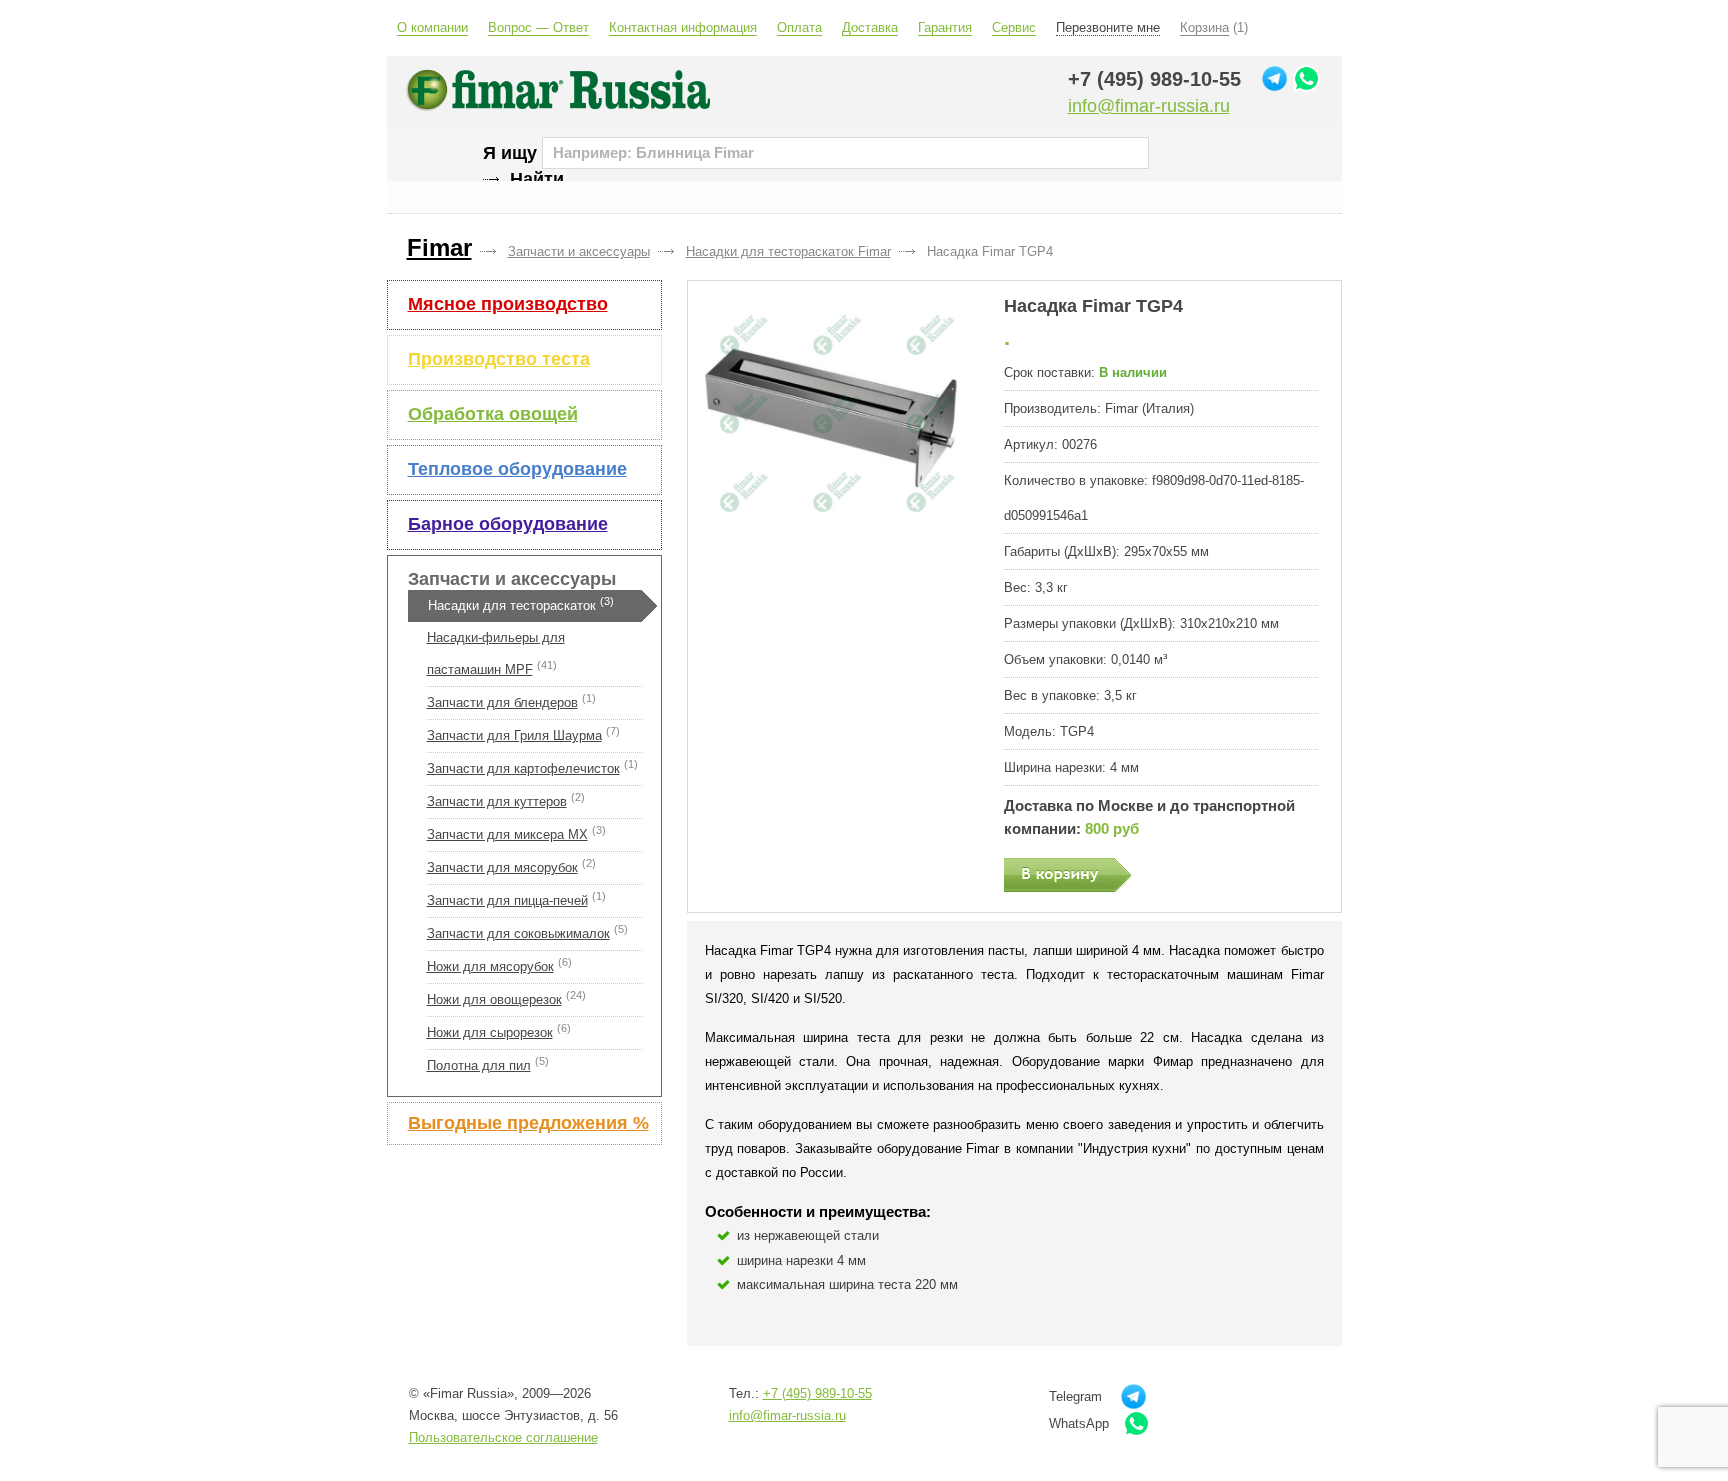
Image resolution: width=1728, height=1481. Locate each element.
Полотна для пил (479, 1065)
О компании (432, 27)
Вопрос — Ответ (538, 27)
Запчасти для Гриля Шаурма (514, 735)
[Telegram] (1274, 78)
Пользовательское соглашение (503, 1437)
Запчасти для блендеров (502, 702)
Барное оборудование (508, 524)
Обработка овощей (493, 414)
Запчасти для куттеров (497, 801)
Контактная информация (683, 27)
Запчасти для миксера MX (507, 834)
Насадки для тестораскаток (512, 605)
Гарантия (945, 27)
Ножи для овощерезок (494, 999)
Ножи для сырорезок (490, 1032)
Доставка (870, 27)
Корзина (1204, 27)
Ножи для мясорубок (490, 966)
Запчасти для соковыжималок (518, 933)
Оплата (799, 27)
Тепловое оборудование (517, 469)
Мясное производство (508, 304)
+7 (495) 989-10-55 (1154, 79)
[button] (836, 419)
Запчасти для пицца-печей (507, 900)
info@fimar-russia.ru (1149, 106)
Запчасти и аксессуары (512, 579)
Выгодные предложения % (528, 1123)
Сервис (1014, 27)
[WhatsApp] (1306, 78)
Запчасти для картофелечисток (523, 768)
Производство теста (499, 359)
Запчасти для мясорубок (502, 867)
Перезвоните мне (1108, 27)
